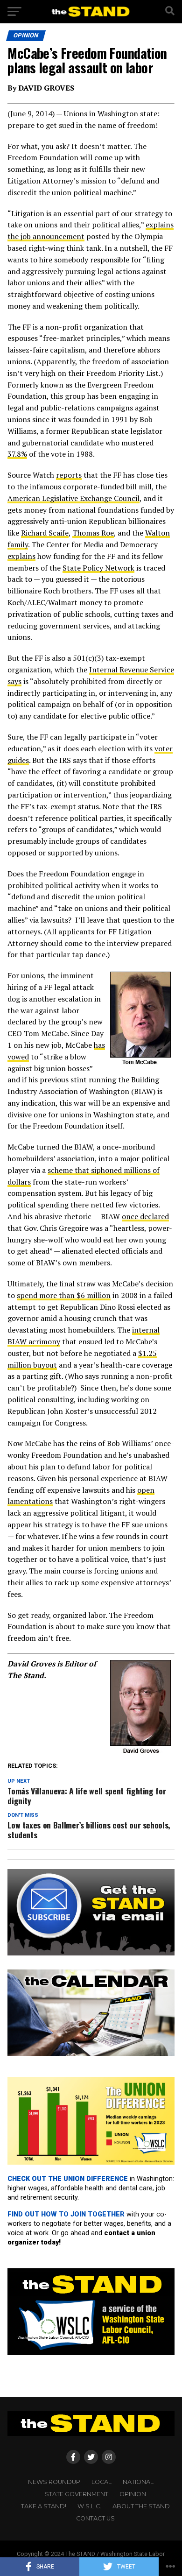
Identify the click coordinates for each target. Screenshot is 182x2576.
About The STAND (141, 2506)
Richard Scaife (45, 533)
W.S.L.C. (89, 2506)
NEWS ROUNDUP (54, 2482)
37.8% (17, 454)
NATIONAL (138, 2482)
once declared (145, 1216)
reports (69, 475)
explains (21, 556)
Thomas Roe (93, 533)
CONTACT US (95, 2518)
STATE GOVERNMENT (77, 2494)
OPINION (133, 2494)
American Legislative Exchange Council (73, 498)
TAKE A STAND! (44, 2506)
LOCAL (101, 2482)
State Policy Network (98, 568)
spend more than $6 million (64, 1295)
